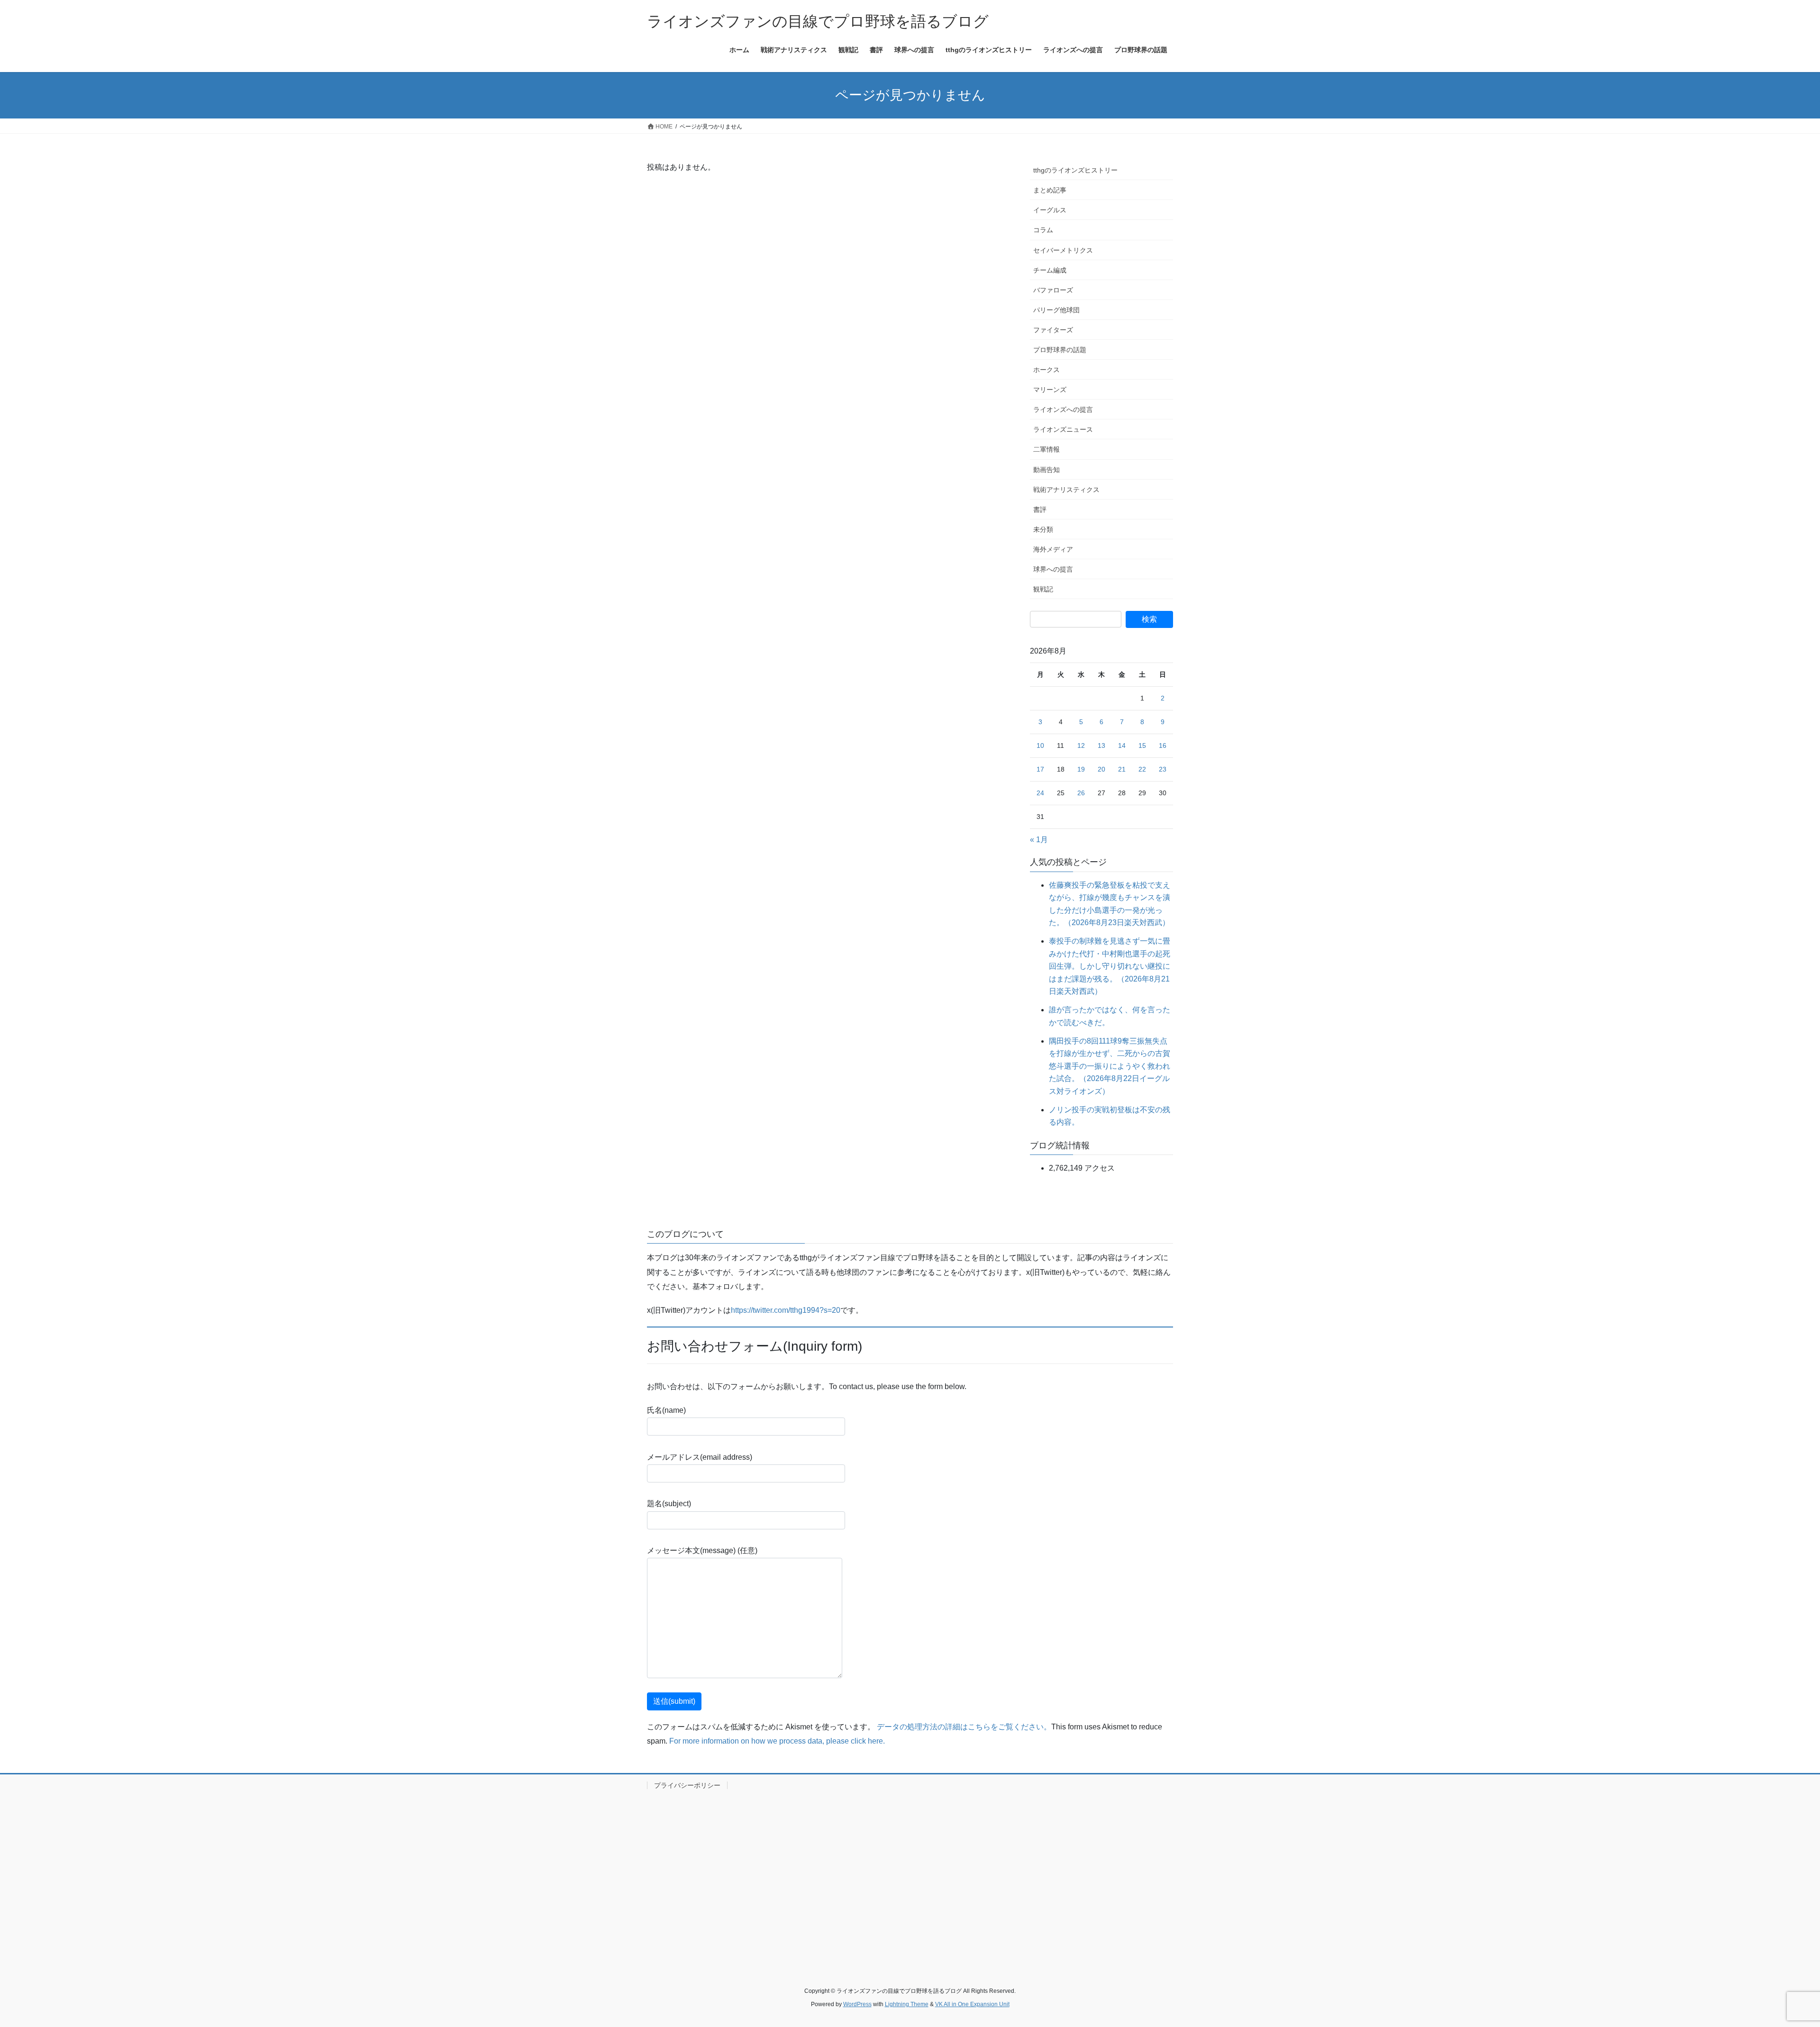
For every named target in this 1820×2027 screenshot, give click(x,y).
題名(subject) (669, 1504)
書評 (1040, 509)
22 (1142, 769)
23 (1163, 769)
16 (1163, 745)
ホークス (1046, 370)
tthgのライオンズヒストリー (1075, 170)
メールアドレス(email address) (700, 1457)
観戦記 (1043, 589)
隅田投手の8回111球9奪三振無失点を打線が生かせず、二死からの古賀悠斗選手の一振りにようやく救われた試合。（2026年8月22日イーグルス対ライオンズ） (1110, 1066)
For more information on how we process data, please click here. (777, 1741)
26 (1081, 793)
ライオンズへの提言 (1063, 409)
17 (1040, 769)
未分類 (1043, 529)
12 (1081, 745)
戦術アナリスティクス (1066, 490)
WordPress (857, 2004)
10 (1040, 745)
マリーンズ (1050, 390)
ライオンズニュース (1063, 429)
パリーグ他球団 (1056, 310)
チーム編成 (1050, 270)
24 (1040, 793)
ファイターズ (1053, 330)
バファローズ (1053, 290)
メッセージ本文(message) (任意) (702, 1550)
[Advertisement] (910, 1877)
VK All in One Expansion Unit (972, 2004)
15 (1142, 745)
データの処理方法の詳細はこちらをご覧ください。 (964, 1727)
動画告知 (1046, 470)
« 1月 (1039, 840)
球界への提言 (1053, 569)
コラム (1043, 230)
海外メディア (1053, 549)
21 (1122, 769)
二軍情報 (1046, 449)
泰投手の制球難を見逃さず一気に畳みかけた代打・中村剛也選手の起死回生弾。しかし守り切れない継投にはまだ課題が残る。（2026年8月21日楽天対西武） (1110, 966)
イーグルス (1050, 210)
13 (1101, 745)
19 (1081, 769)
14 (1122, 745)
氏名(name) (666, 1410)
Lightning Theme (907, 2004)
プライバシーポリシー (687, 1785)
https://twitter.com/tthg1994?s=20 (786, 1310)
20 (1101, 769)
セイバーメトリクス (1063, 250)
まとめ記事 (1050, 190)
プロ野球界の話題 (1060, 350)
